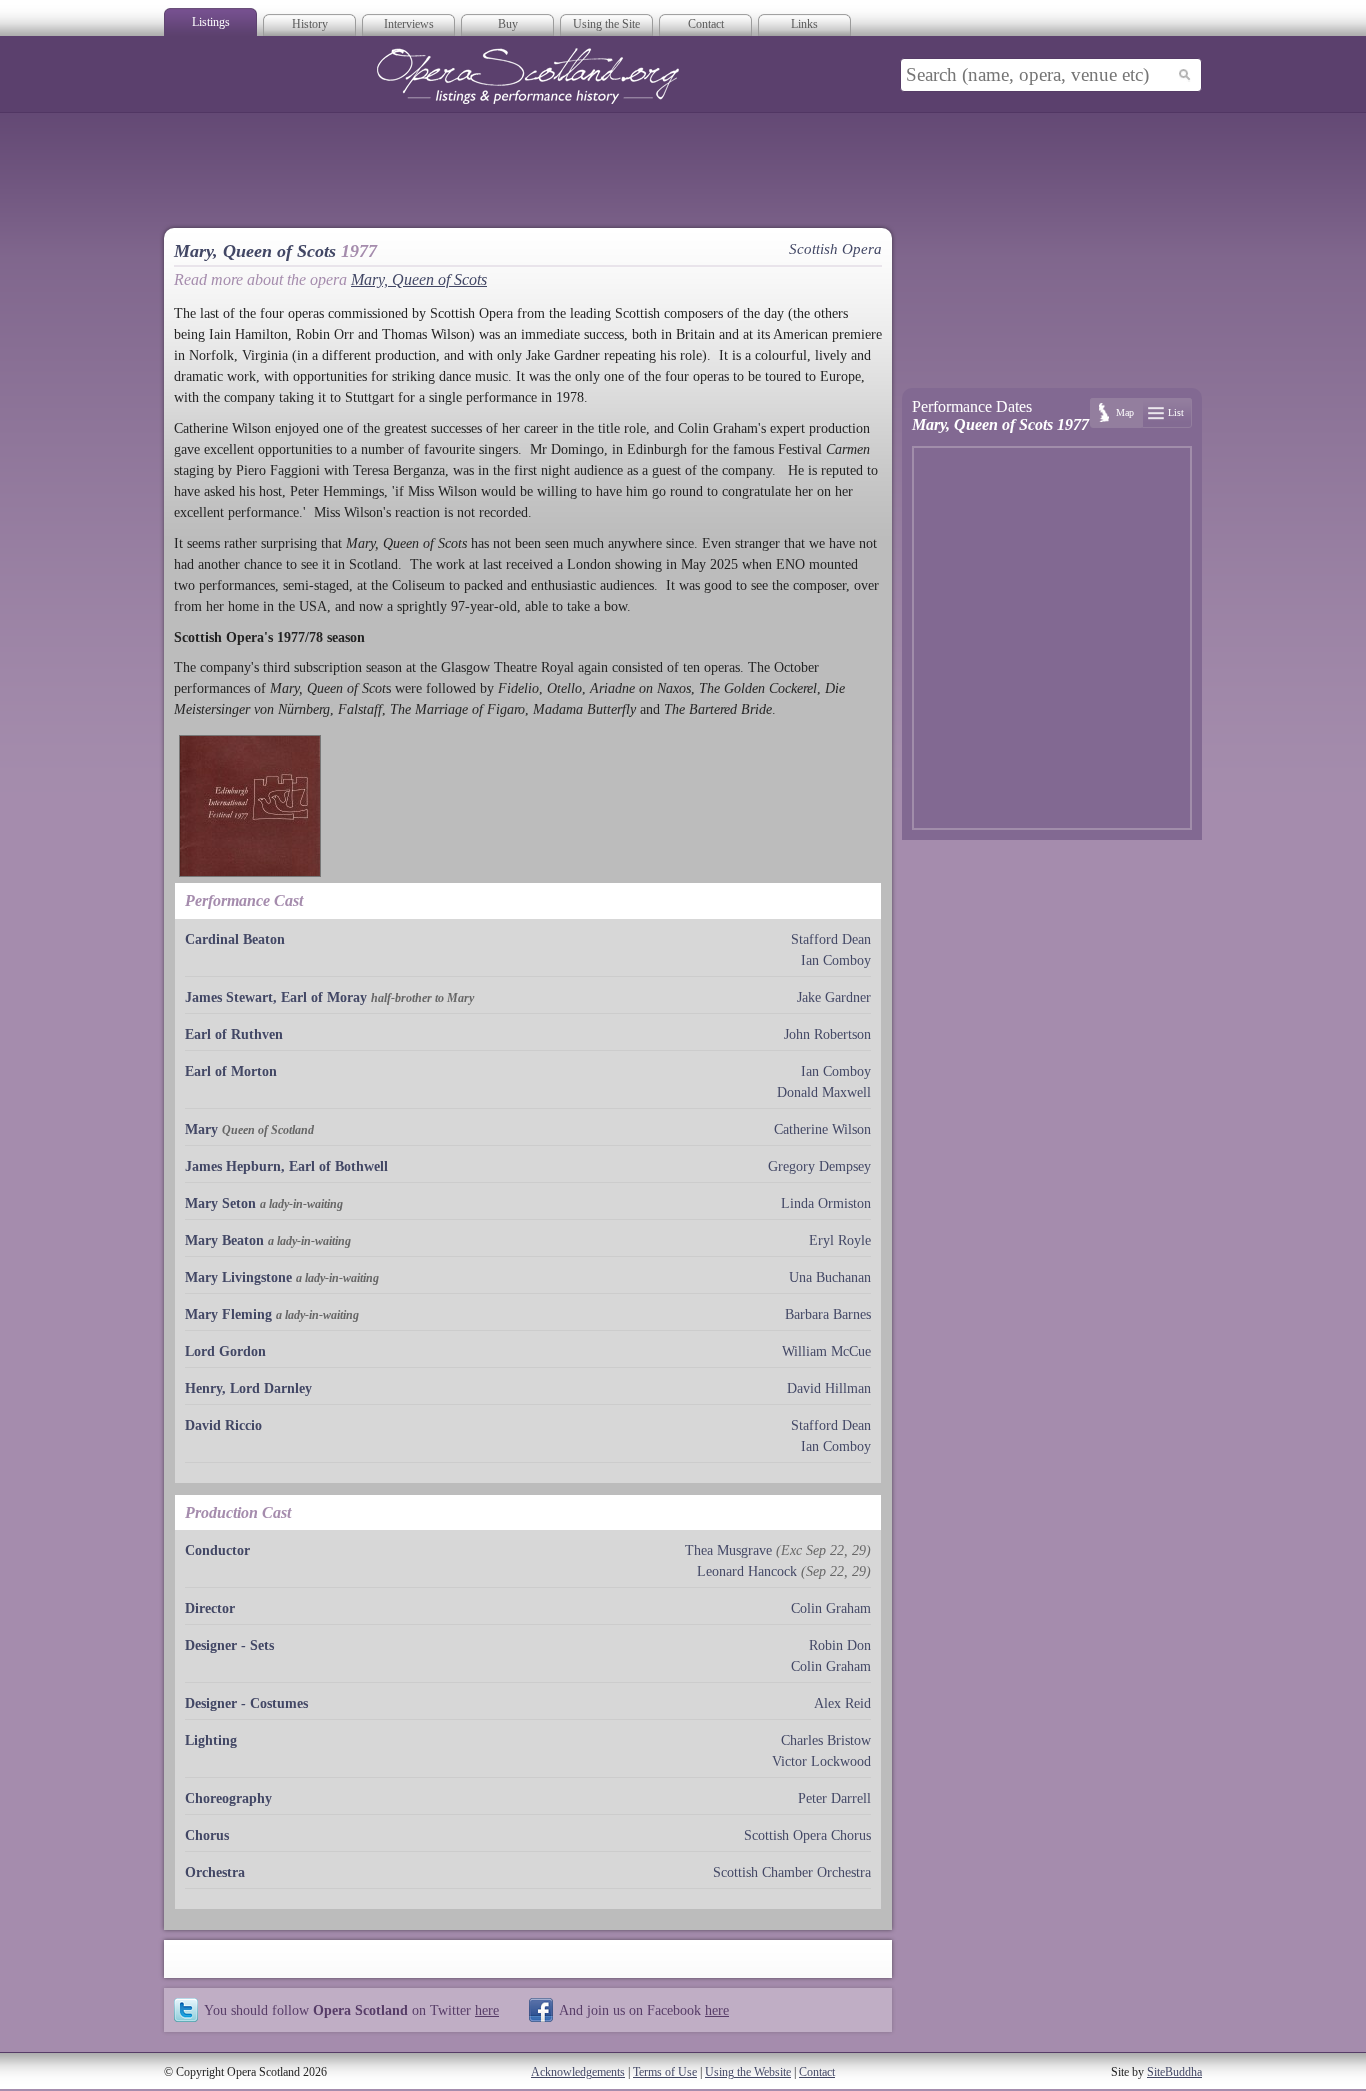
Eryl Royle (840, 1240)
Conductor (217, 1550)
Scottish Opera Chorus (807, 1835)
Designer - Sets (229, 1645)
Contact (706, 24)
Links (804, 24)
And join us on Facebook (644, 2010)
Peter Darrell (834, 1798)
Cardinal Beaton (235, 939)
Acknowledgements (578, 2072)
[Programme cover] (250, 806)
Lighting (211, 1740)
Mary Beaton (224, 1240)
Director (210, 1608)
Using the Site (606, 24)
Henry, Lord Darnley (248, 1388)
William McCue (826, 1351)
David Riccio (223, 1425)
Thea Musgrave (728, 1550)
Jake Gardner (834, 997)
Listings (211, 22)
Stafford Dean (831, 939)
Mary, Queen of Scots (419, 279)
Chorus (207, 1835)
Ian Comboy (836, 960)
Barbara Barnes (828, 1314)
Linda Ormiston (826, 1203)
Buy (508, 24)
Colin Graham (831, 1608)
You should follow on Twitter (351, 2010)
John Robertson (827, 1034)
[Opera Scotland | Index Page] (528, 76)
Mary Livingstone (238, 1277)
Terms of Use (665, 2072)
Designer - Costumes (246, 1703)
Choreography (228, 1798)
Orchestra (215, 1872)
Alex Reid (842, 1703)
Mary (201, 1129)
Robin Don (840, 1645)
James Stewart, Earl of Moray (276, 997)
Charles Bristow (826, 1740)
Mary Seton (220, 1203)
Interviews (409, 24)
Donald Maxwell (824, 1092)
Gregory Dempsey (819, 1166)
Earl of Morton (231, 1071)
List (1176, 412)
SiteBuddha (1174, 2072)
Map (1125, 412)
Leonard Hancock (747, 1571)
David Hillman (829, 1388)
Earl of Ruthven (234, 1034)
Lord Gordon (225, 1351)
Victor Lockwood (821, 1761)
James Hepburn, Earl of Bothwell (286, 1166)
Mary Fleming (228, 1314)
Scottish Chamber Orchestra (792, 1872)
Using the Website (748, 2072)
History (310, 24)
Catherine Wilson (822, 1129)
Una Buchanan (830, 1277)
